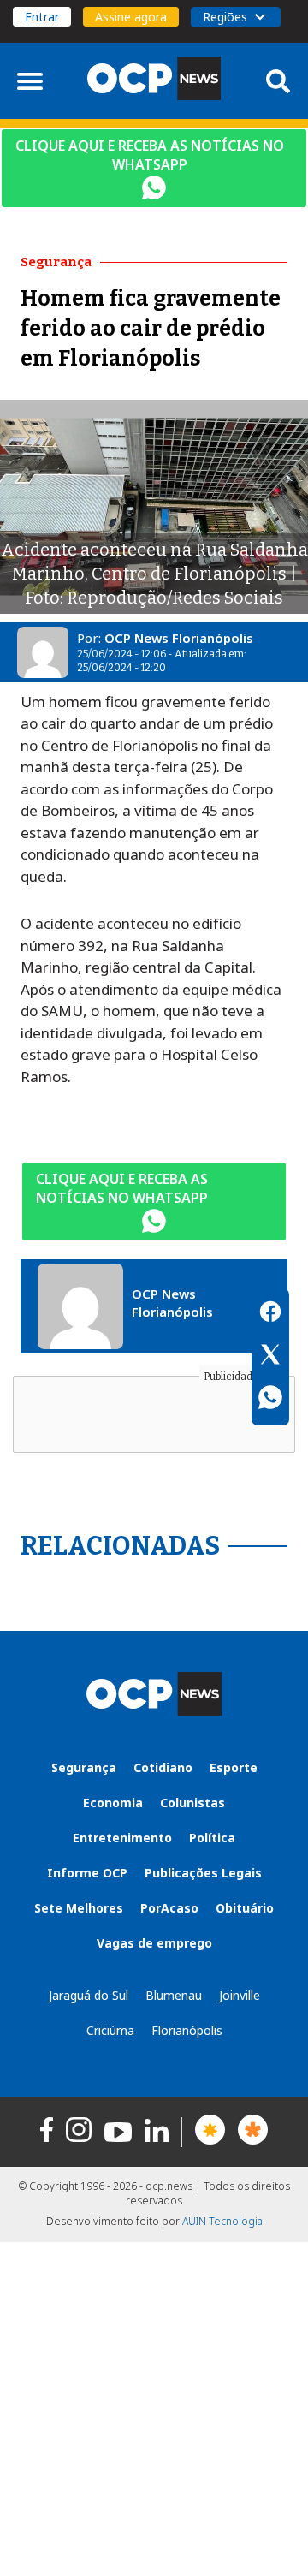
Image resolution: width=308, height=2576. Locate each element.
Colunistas (192, 1803)
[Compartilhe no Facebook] (270, 1314)
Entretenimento (122, 1838)
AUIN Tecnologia (222, 2221)
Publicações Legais (203, 1873)
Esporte (234, 1767)
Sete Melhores (79, 1908)
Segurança (84, 1767)
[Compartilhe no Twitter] (270, 1357)
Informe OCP (87, 1873)
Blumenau (174, 1995)
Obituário (245, 1908)
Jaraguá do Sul (89, 1995)
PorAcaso (169, 1908)
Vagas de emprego (154, 1943)
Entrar (42, 17)
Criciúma (110, 2030)
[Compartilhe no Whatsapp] (270, 1400)
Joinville (240, 1995)
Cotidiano (163, 1767)
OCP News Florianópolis (179, 638)
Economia (113, 1803)
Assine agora (131, 17)
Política (212, 1838)
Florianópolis (187, 2030)
